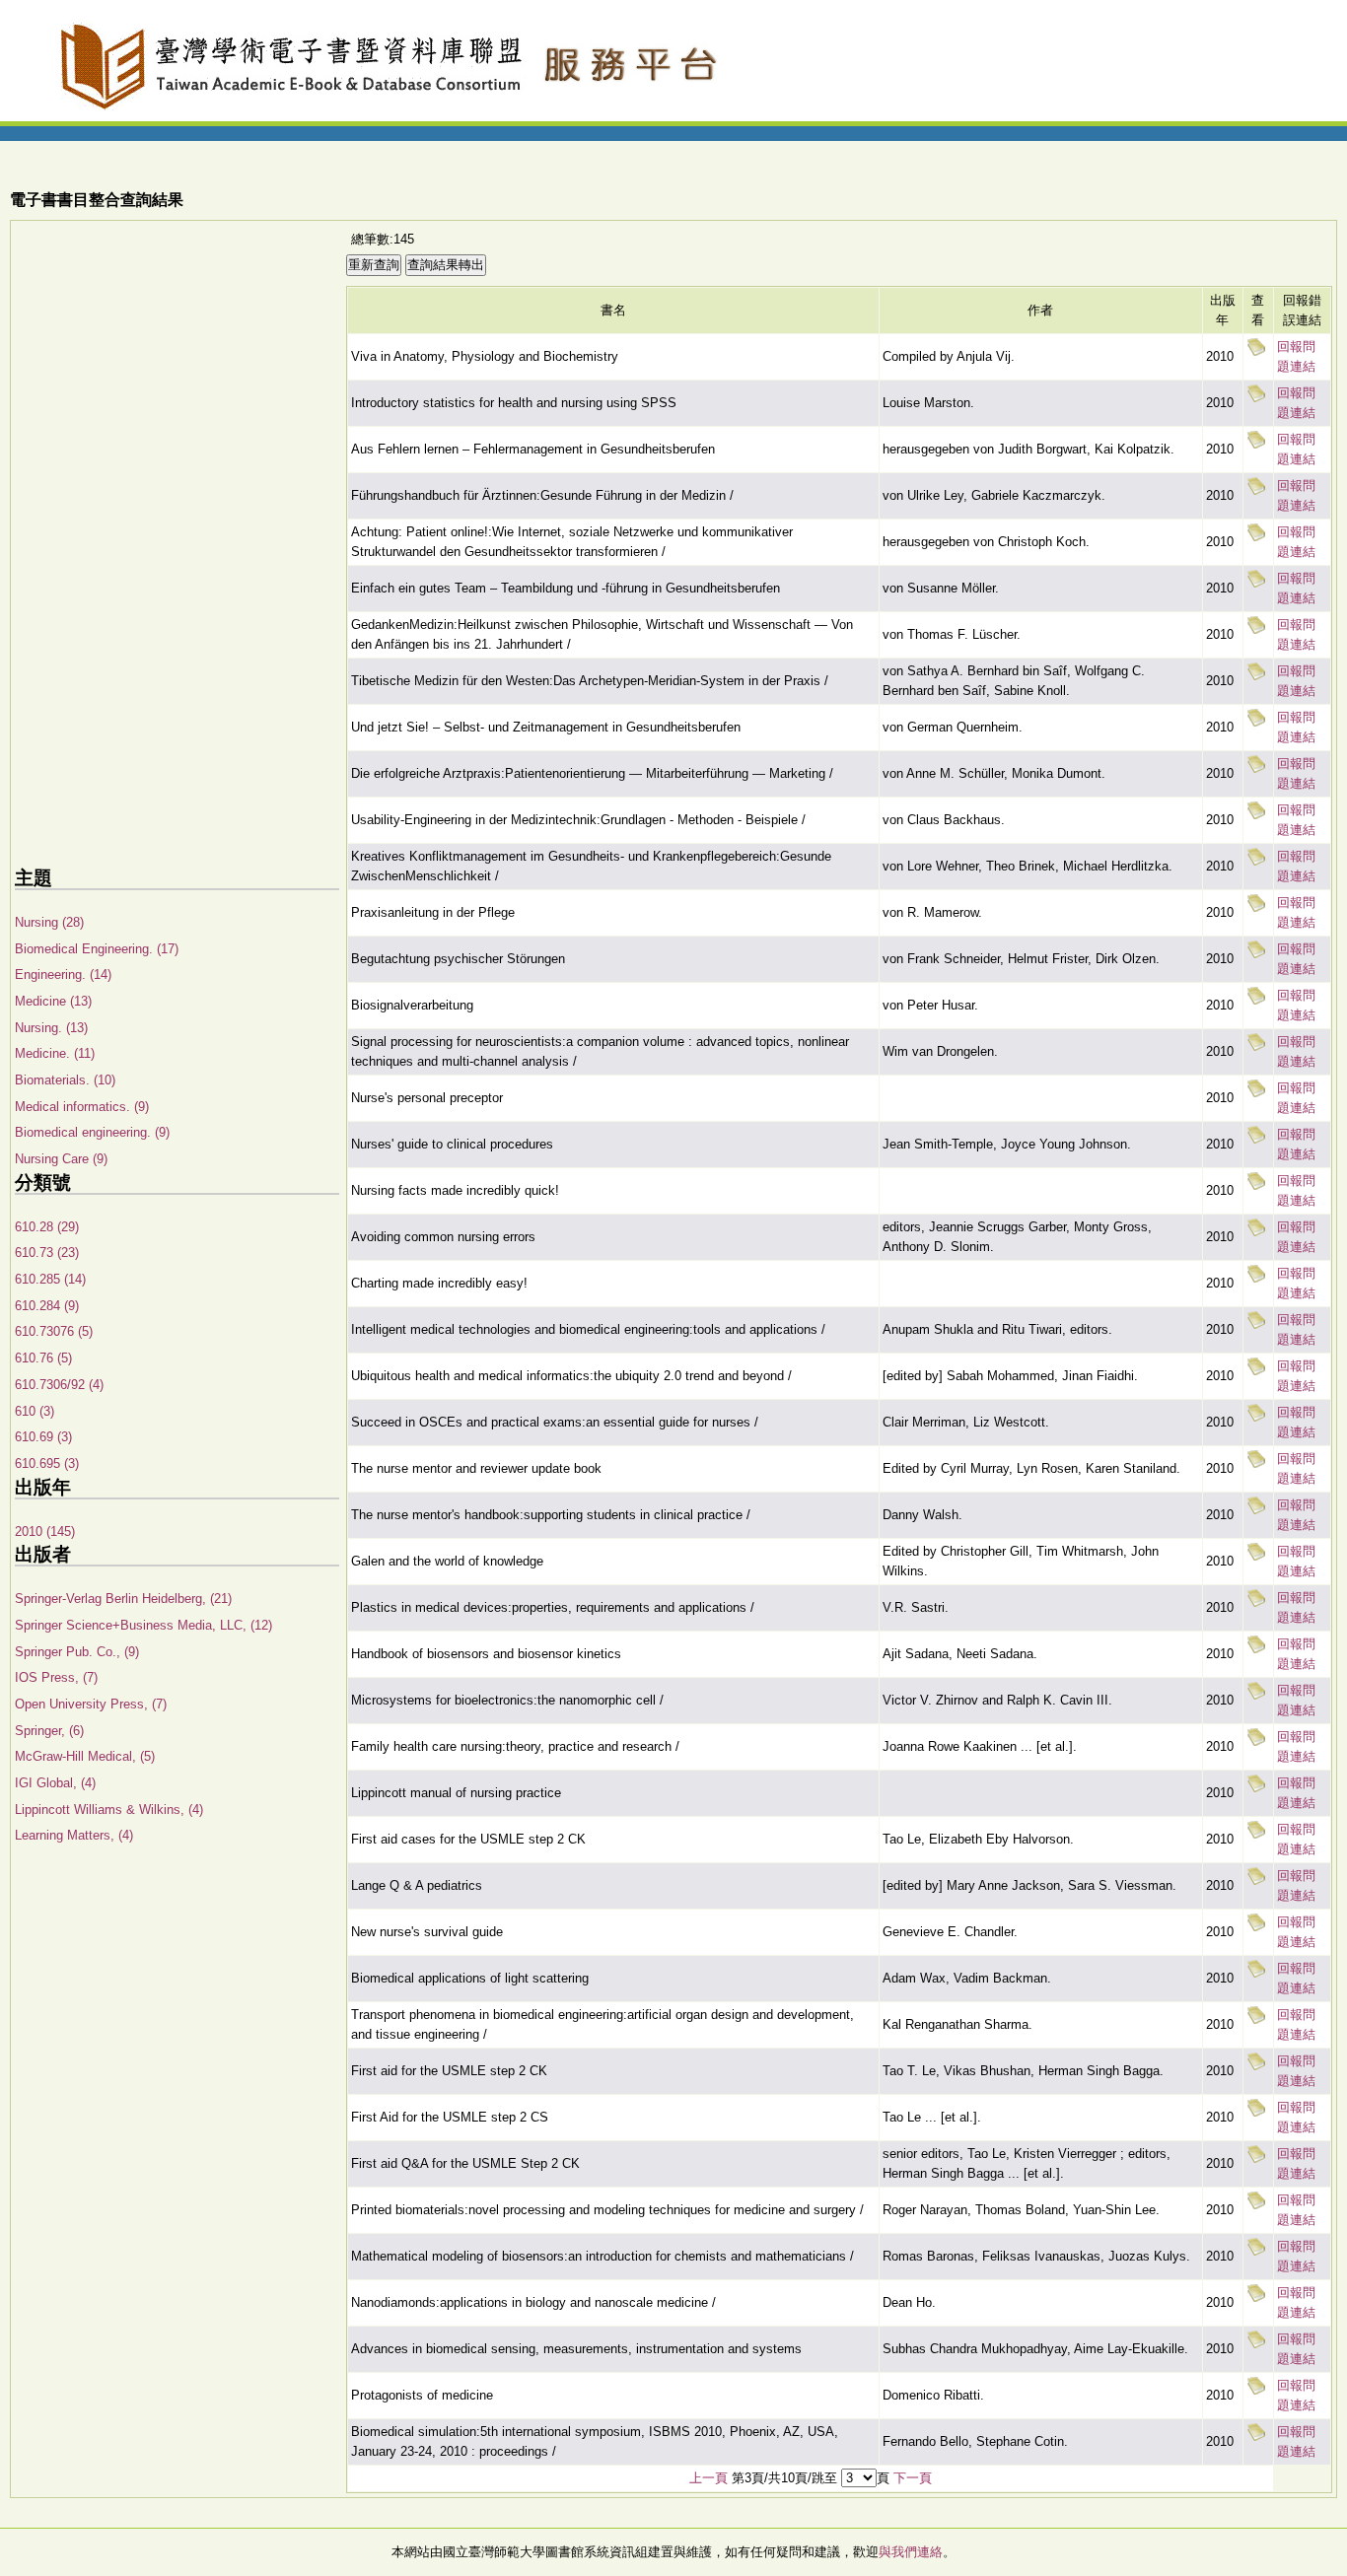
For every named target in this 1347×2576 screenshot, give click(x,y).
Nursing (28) (49, 922)
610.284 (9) (47, 1306)
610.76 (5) (43, 1358)
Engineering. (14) (63, 975)
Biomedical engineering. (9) (92, 1132)
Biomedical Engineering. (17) (97, 949)
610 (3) (35, 1411)
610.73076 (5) (54, 1331)
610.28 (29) (47, 1227)
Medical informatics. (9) (82, 1107)
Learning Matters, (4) (74, 1835)
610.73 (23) (47, 1253)
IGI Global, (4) (55, 1783)
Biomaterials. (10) (65, 1080)
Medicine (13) (53, 1001)
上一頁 (709, 2478)
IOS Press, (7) (56, 1677)
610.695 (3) (47, 1463)
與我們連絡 (911, 2552)
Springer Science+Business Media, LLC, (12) (143, 1625)
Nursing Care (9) (61, 1159)
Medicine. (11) (55, 1053)
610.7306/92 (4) (59, 1385)
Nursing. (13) (51, 1028)
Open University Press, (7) (91, 1704)
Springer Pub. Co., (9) (77, 1652)
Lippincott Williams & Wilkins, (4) (109, 1810)
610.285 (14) (50, 1279)
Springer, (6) (49, 1731)
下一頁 (913, 2478)
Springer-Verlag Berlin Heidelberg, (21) (123, 1599)
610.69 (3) (43, 1437)
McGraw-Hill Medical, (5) (85, 1756)
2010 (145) (45, 1532)
